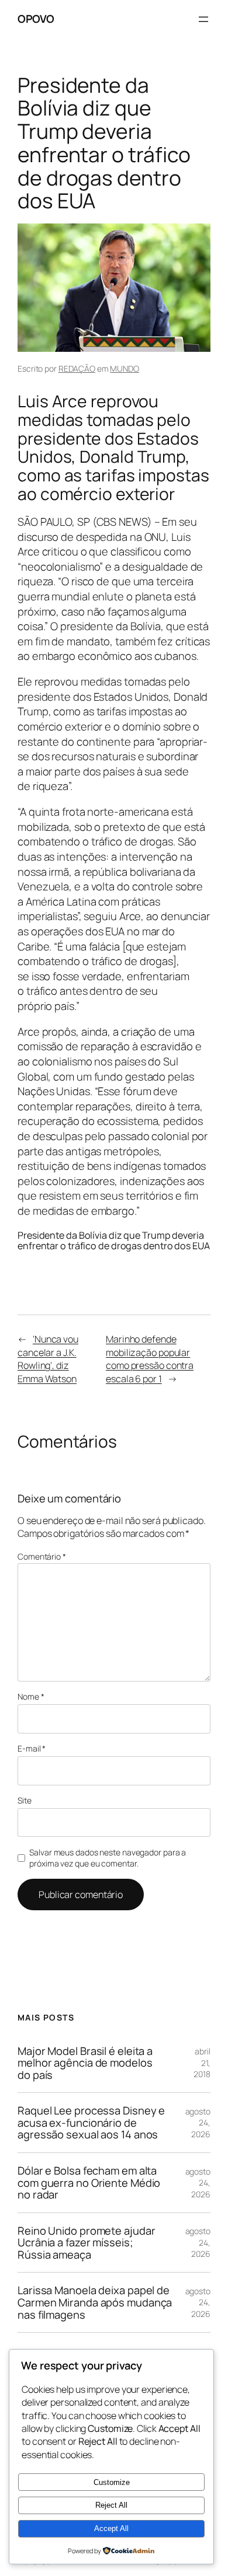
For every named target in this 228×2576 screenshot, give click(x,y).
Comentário (42, 1556)
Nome (31, 1696)
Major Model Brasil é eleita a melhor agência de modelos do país (85, 2063)
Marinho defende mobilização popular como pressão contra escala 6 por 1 (150, 1359)
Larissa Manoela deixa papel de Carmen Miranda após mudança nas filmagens (95, 2302)
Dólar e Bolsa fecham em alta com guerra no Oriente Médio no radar (89, 2183)
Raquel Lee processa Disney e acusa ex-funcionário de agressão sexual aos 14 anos (91, 2123)
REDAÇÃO (77, 368)
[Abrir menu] (203, 19)
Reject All (111, 2505)
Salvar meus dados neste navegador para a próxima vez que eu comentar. (108, 1858)
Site (25, 1800)
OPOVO (36, 19)
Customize (112, 2482)
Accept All (111, 2528)
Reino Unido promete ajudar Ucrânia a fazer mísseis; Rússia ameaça (86, 2243)
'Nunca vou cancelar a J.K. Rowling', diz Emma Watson (48, 1359)
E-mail (32, 1748)
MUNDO (125, 368)
